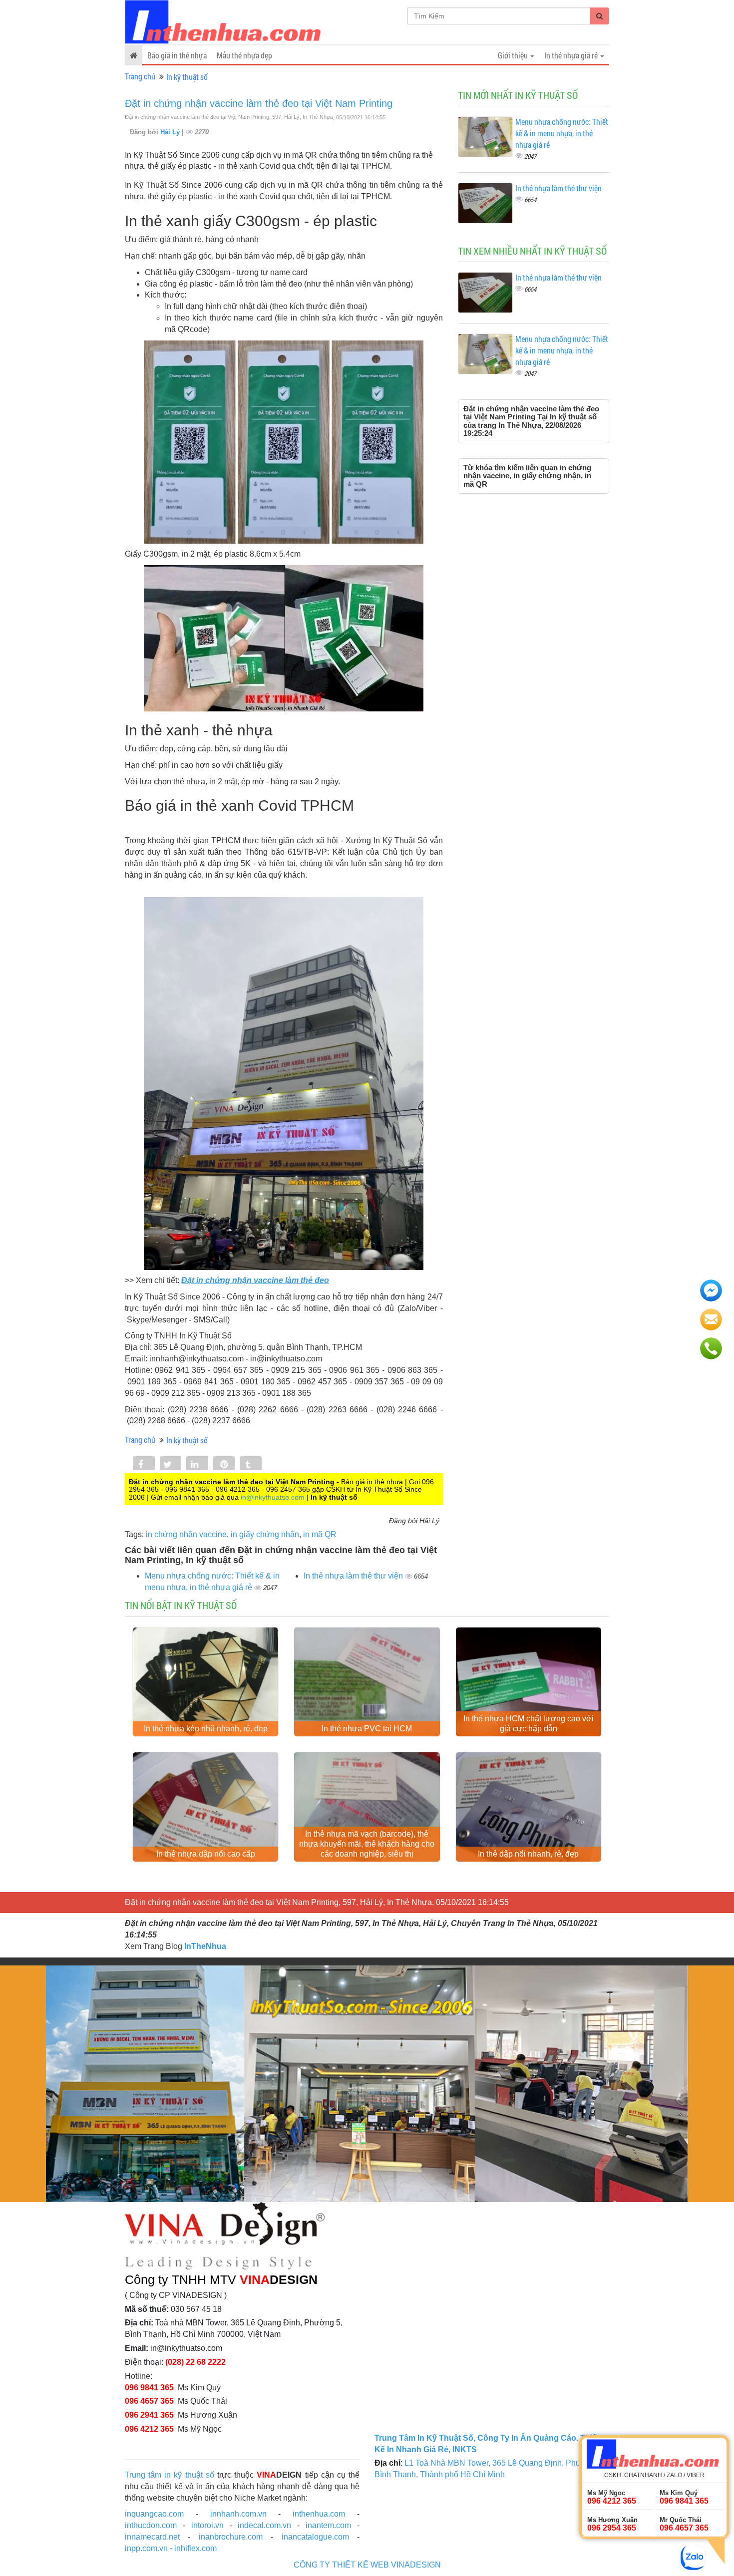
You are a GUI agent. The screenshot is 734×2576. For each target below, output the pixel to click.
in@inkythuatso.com (273, 1497)
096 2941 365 (149, 2415)
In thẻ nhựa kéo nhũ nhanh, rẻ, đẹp (206, 1729)
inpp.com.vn (146, 2548)
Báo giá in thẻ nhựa (177, 55)
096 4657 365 (149, 2401)
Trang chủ (140, 76)
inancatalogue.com (315, 2537)
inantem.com (328, 2525)
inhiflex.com (195, 2548)
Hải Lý (171, 132)
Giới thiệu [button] (514, 55)
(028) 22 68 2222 (195, 2362)
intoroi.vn (207, 2525)
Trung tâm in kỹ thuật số (170, 2475)
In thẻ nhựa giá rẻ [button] (572, 55)
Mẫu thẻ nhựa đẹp (244, 55)
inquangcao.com (154, 2514)
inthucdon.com (151, 2525)
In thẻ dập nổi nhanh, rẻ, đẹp (528, 1854)
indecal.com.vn (264, 2525)
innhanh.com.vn (238, 2514)
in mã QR (320, 1534)
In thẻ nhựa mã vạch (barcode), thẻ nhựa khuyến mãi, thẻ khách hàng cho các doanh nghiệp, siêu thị (367, 1844)
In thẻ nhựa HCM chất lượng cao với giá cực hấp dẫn (529, 1724)
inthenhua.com (319, 2514)
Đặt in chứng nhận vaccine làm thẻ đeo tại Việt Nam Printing (259, 103)
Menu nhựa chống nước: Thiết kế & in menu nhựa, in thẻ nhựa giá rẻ (562, 133)
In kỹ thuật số (187, 77)
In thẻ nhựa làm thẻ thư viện (354, 1576)
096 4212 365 (149, 2429)
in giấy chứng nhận (265, 1534)
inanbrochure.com (231, 2537)
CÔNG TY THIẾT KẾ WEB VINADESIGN (367, 2565)
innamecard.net (152, 2537)
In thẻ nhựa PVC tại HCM (367, 1729)
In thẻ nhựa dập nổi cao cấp (206, 1854)
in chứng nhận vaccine (186, 1534)
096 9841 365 (149, 2388)
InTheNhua (205, 1946)
